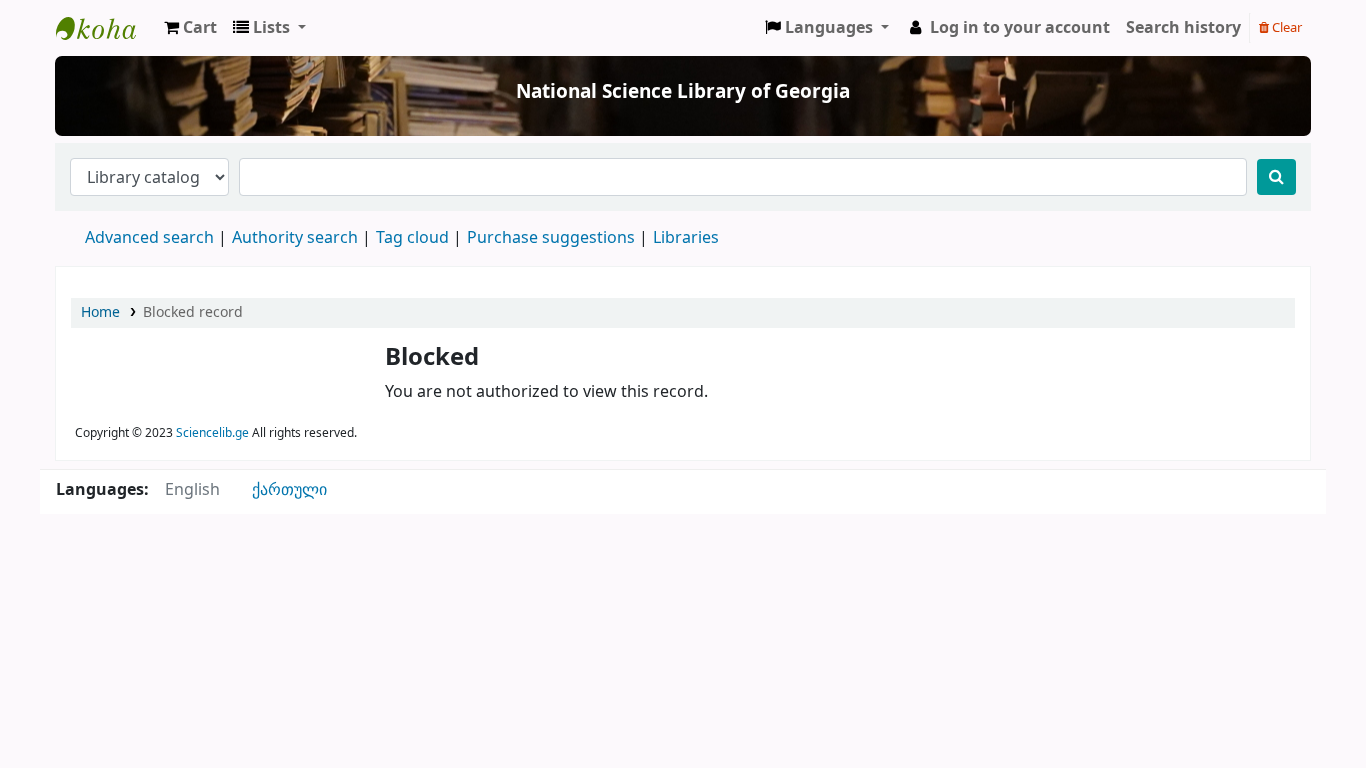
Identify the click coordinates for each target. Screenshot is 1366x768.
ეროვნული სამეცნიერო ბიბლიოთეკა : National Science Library (106, 28)
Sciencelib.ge (212, 433)
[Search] (1276, 177)
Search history (1183, 28)
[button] (190, 28)
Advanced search (149, 238)
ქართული (289, 490)
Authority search (295, 238)
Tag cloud (412, 238)
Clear (1285, 27)
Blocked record (193, 312)
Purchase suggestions (551, 238)
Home (100, 312)
